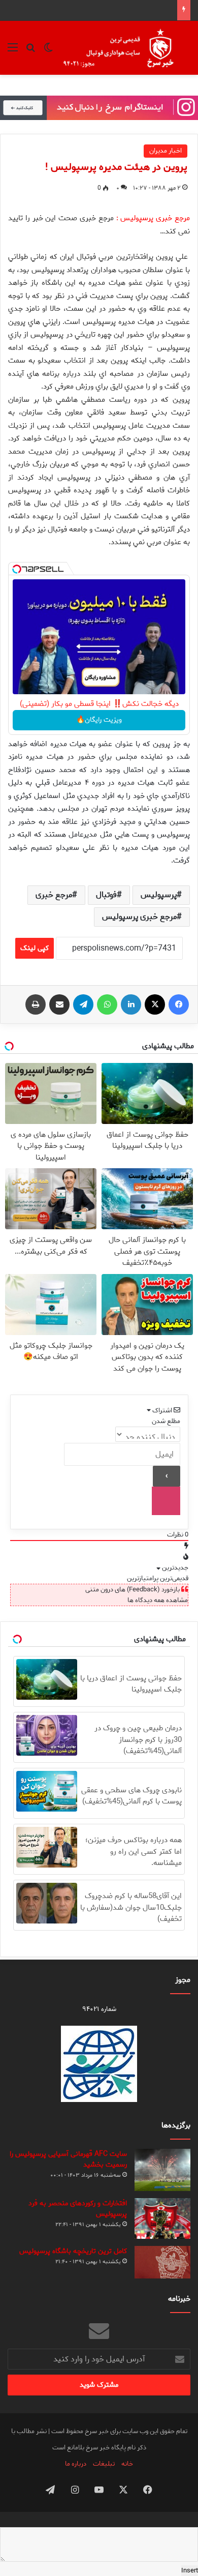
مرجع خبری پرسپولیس (139, 917)
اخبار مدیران (166, 151)
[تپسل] (17, 569)
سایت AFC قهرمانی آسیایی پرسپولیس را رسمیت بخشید (68, 2159)
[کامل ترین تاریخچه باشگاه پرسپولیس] (162, 2262)
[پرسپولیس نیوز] (126, 48)
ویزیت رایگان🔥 (99, 720)
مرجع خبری (54, 895)
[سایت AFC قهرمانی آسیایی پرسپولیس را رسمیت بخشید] (162, 2170)
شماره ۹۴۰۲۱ (99, 2009)
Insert (190, 2571)
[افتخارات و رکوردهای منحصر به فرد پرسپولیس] (162, 2218)
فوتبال (106, 895)
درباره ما (76, 2464)
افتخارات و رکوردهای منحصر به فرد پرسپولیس (78, 2209)
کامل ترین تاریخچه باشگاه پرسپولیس (73, 2251)
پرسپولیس (159, 895)
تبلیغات (104, 2464)
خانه (127, 2464)
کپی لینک (35, 948)
